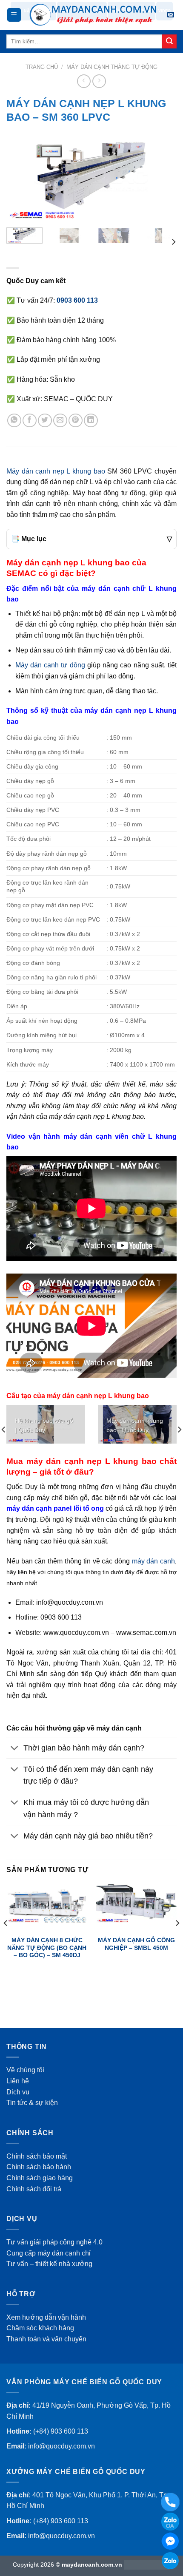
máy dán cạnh (153, 1561)
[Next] (163, 179)
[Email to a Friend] (60, 421)
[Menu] (14, 15)
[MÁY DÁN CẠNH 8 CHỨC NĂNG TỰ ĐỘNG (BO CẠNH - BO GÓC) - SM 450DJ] (47, 1904)
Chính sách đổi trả (34, 2189)
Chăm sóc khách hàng (40, 2328)
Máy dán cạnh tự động (50, 665)
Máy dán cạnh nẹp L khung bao (56, 471)
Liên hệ (18, 2081)
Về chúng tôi (25, 2070)
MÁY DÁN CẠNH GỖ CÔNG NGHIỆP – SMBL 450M (136, 1944)
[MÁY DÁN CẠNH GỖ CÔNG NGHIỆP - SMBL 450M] (136, 1904)
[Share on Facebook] (30, 421)
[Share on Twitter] (45, 421)
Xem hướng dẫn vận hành (46, 2317)
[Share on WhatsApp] (14, 421)
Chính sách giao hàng (40, 2178)
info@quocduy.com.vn (61, 2446)
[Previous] (20, 179)
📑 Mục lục (91, 539)
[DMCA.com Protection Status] (147, 2565)
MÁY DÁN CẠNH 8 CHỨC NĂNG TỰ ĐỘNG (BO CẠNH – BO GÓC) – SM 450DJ (47, 1948)
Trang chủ (42, 67)
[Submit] (169, 42)
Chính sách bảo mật (37, 2156)
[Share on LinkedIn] (91, 421)
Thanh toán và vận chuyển (46, 2339)
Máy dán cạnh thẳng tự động (112, 67)
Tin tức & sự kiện (32, 2103)
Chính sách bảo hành (39, 2167)
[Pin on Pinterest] (76, 421)
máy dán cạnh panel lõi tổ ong (55, 1508)
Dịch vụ (18, 2092)
